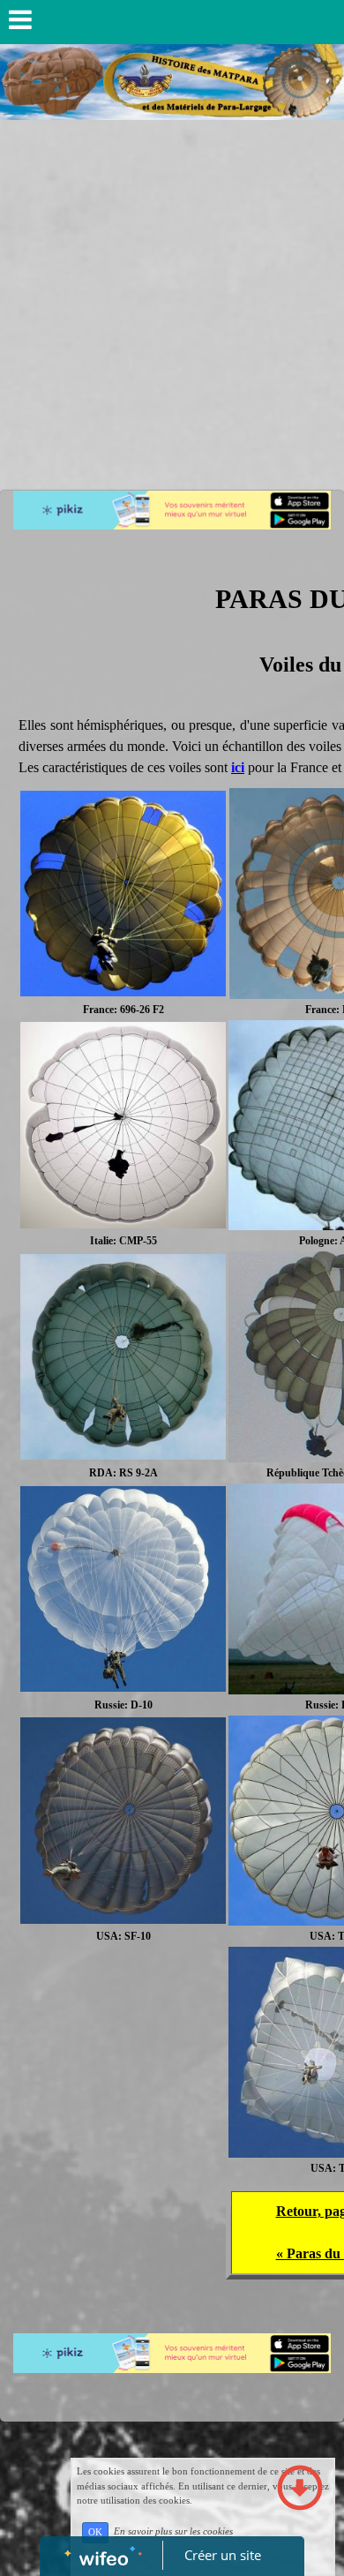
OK (95, 2532)
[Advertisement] (172, 301)
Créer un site (223, 2555)
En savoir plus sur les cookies (173, 2532)
